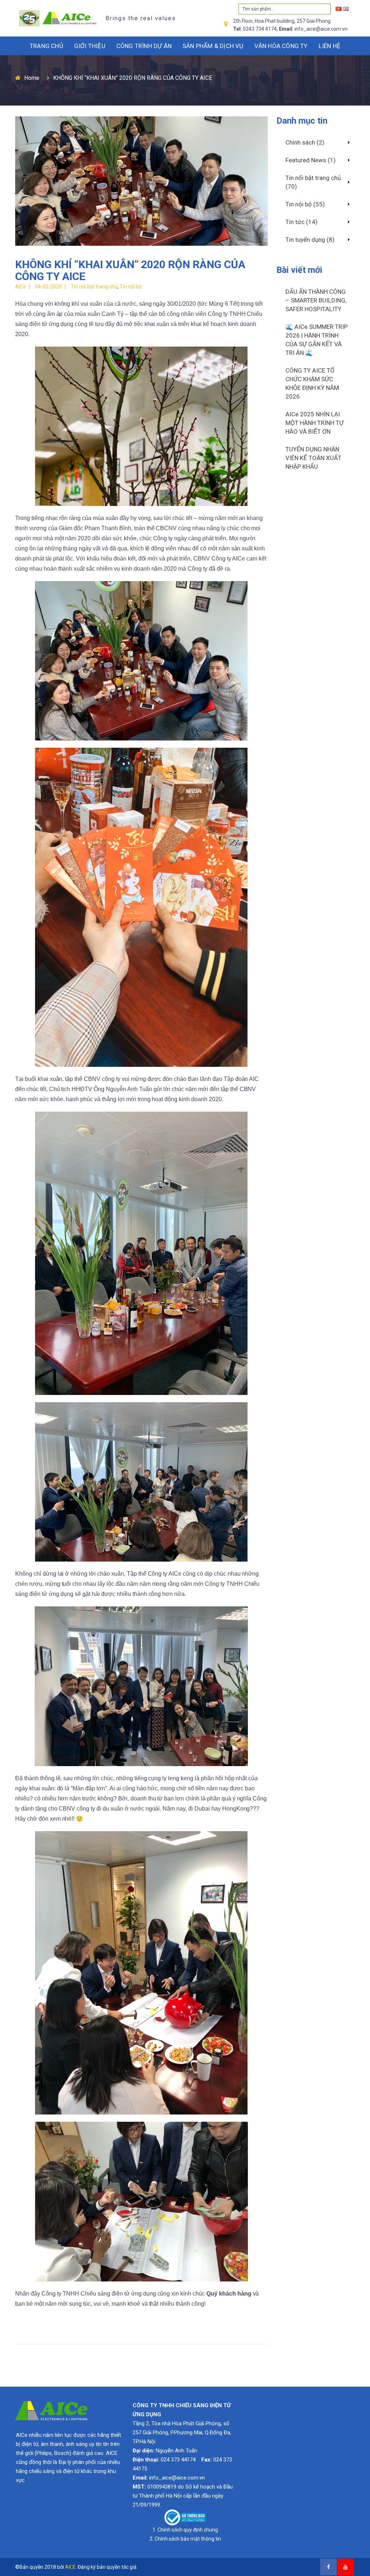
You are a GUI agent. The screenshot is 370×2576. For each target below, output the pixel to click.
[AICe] (56, 18)
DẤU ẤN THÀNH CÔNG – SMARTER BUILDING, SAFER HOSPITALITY (316, 300)
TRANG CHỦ (46, 46)
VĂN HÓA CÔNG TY (281, 46)
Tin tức (295, 222)
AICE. (71, 2567)
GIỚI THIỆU (90, 46)
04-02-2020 (48, 287)
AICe (21, 287)
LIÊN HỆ (330, 46)
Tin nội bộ (131, 287)
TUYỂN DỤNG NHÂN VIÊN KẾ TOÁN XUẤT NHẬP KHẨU (313, 458)
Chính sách (300, 142)
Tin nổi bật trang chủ (94, 287)
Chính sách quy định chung (188, 2530)
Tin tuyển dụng (305, 240)
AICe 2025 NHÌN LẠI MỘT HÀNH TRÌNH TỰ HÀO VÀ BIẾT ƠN (315, 423)
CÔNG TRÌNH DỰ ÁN (144, 46)
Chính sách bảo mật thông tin (188, 2539)
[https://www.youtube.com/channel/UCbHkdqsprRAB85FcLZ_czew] (345, 2567)
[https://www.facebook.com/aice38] (328, 2567)
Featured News (306, 160)
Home (32, 78)
